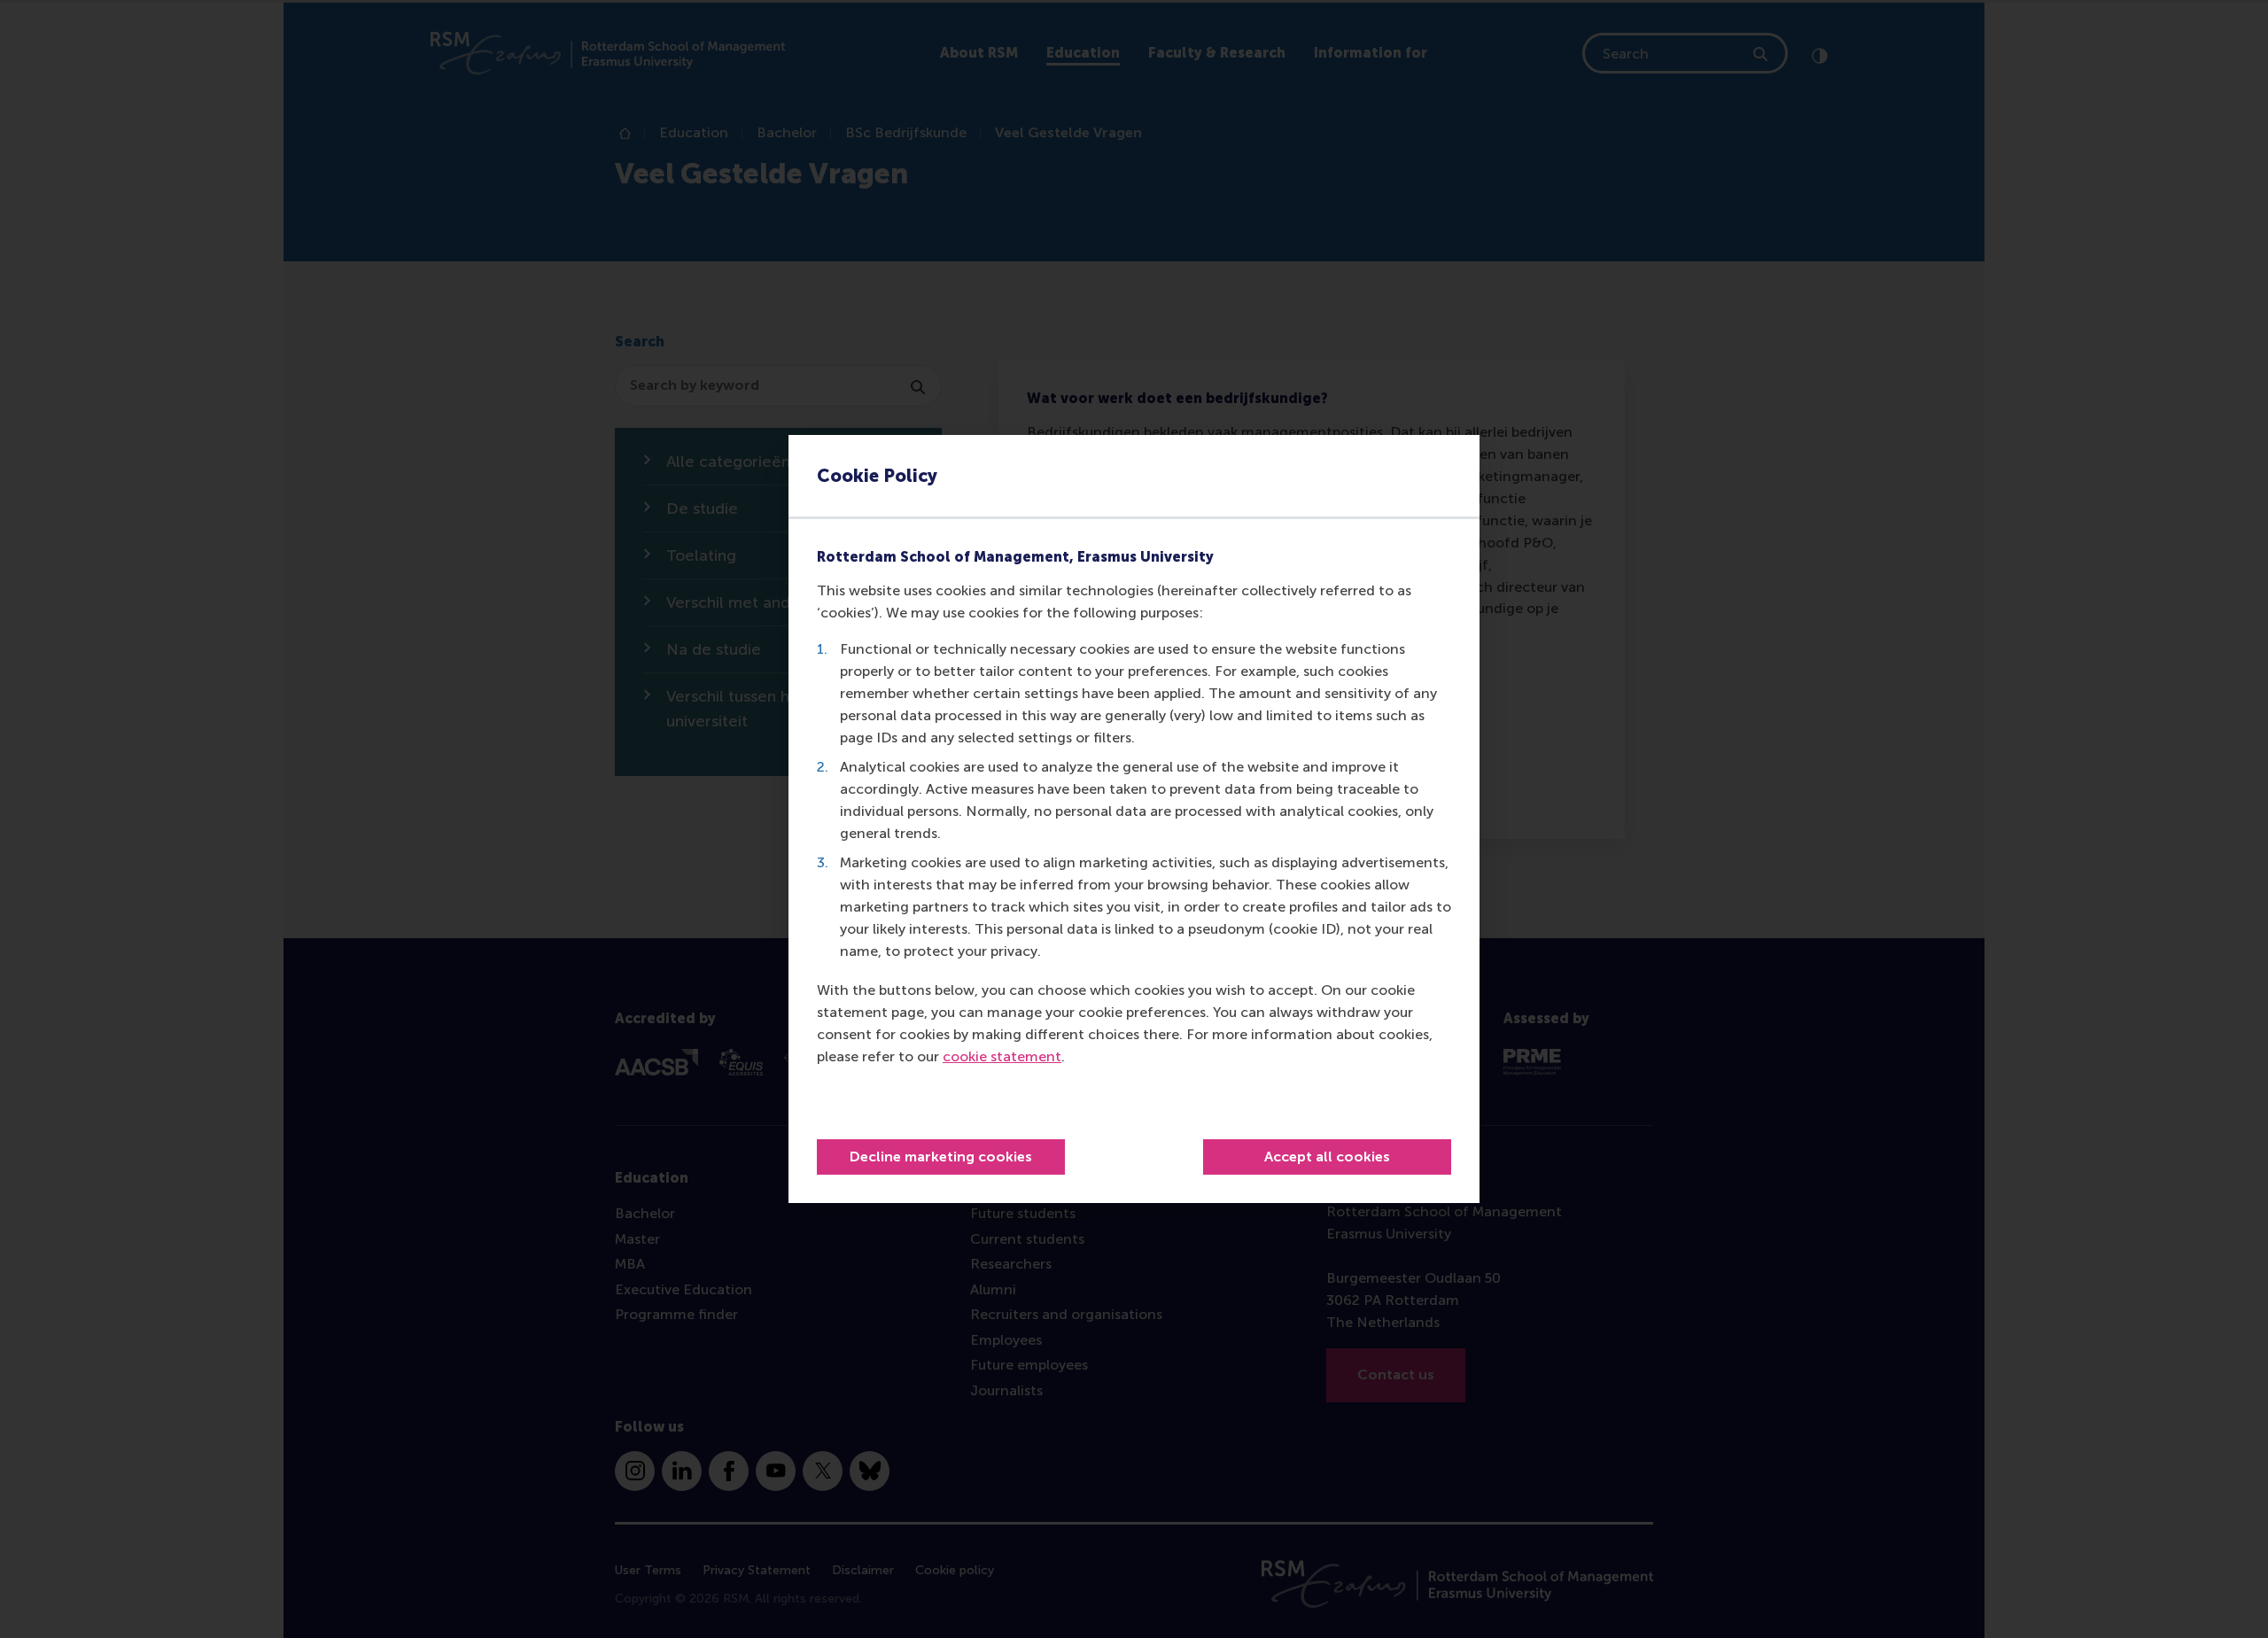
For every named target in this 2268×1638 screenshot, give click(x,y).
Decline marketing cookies (941, 1157)
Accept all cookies (1327, 1157)
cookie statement (1002, 1056)
